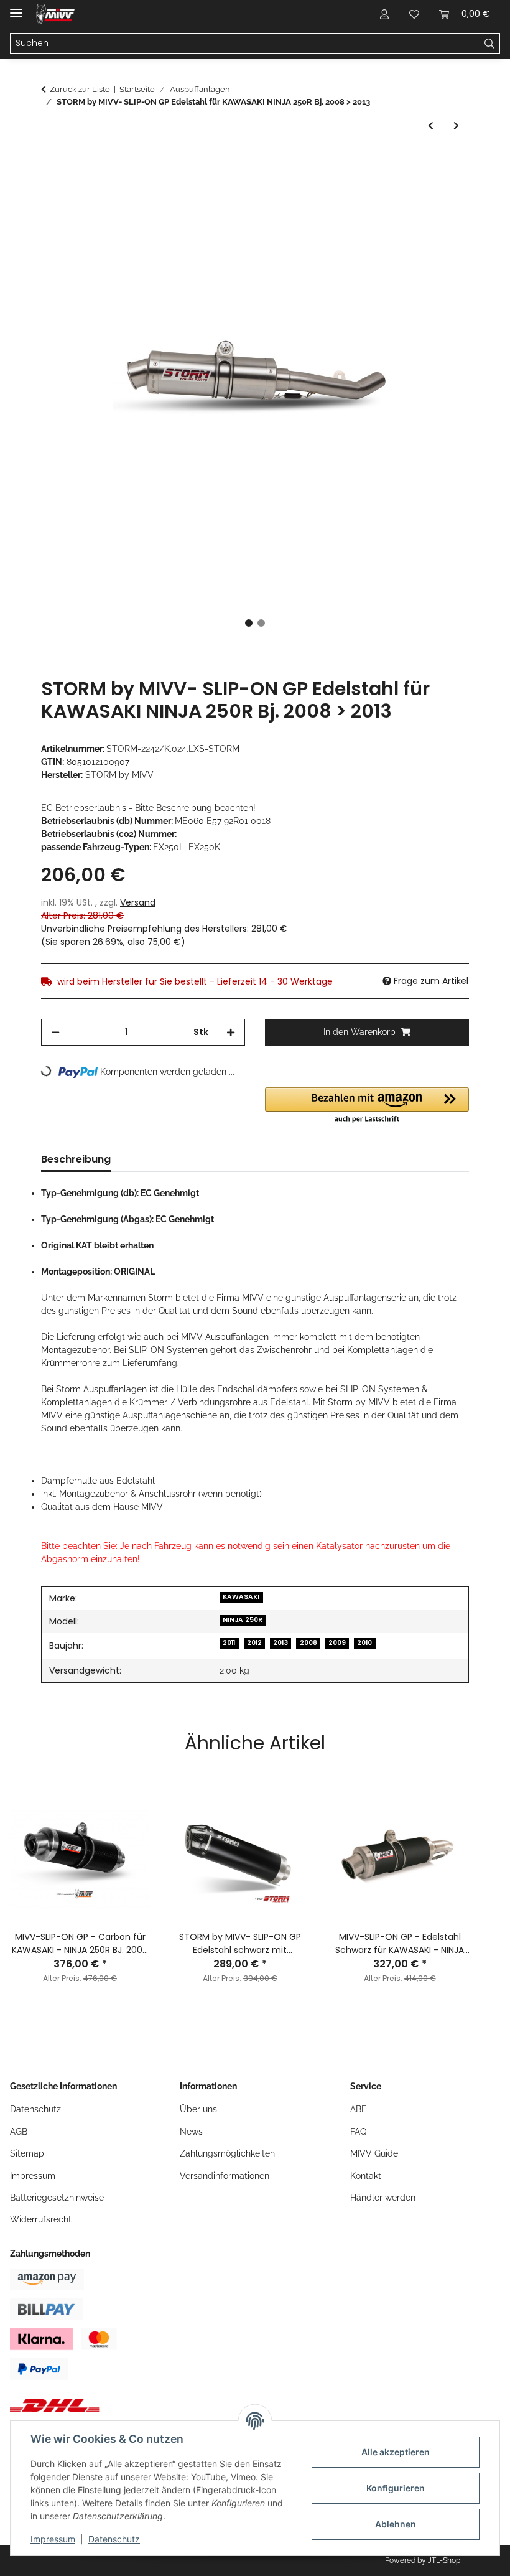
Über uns (198, 2109)
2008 (308, 1643)
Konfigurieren (396, 2488)
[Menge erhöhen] (231, 1032)
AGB (19, 2132)
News (191, 2132)
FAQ (358, 2132)
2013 (280, 1643)
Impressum (53, 2539)
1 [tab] (249, 623)
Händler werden (383, 2198)
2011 (229, 1643)
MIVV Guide (374, 2153)
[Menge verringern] (55, 1032)
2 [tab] (261, 623)
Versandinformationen (225, 2176)
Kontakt (366, 2176)
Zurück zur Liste (80, 89)
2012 (254, 1643)
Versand (138, 902)
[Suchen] (490, 44)
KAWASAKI (241, 1597)
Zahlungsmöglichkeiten (227, 2153)
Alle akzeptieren (396, 2452)
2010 (364, 1643)
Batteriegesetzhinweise (57, 2198)
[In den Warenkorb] (51, 162)
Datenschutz (114, 2539)
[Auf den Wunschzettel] (443, 192)
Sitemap (27, 2153)
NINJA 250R (243, 1620)
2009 (337, 1643)
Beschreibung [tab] (76, 1159)
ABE (359, 2109)
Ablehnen (396, 2524)
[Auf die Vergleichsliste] (410, 192)
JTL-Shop (444, 2560)
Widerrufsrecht (41, 2219)
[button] (384, 14)
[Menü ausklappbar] (16, 8)
